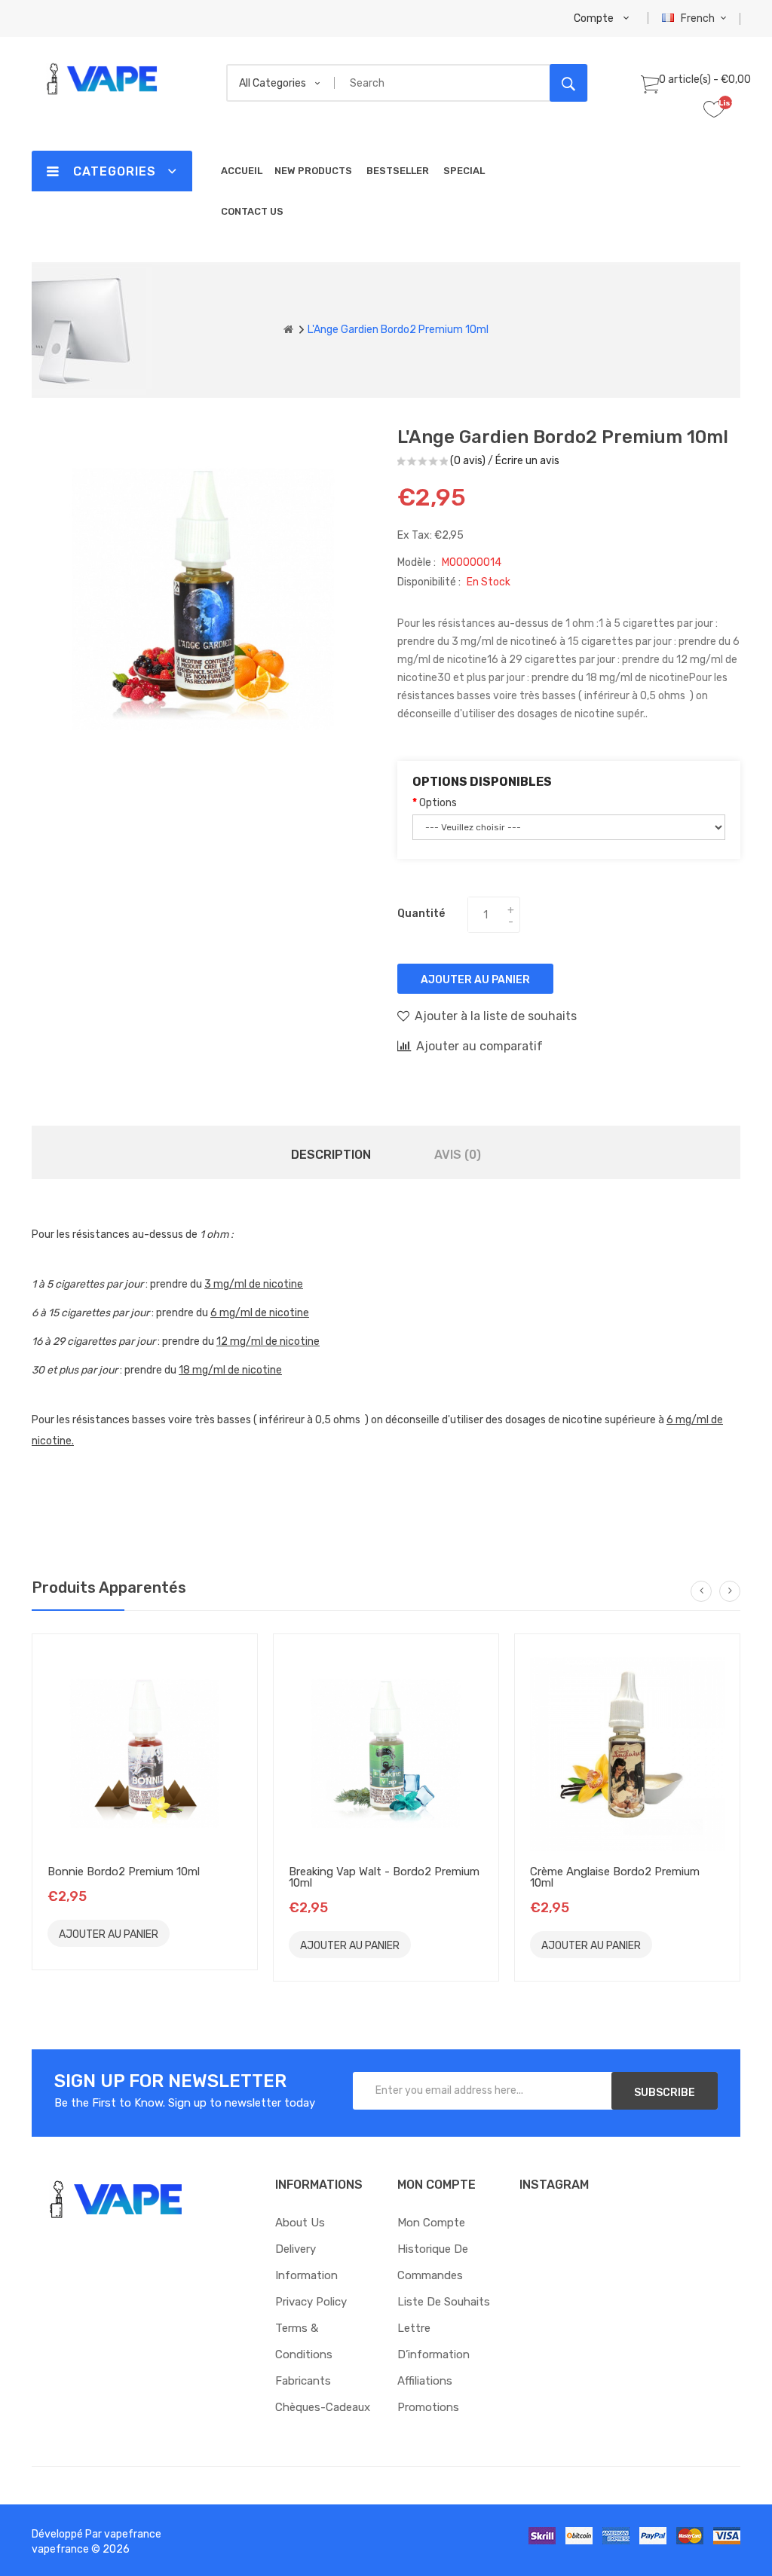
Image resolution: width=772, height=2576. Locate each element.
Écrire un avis (527, 461)
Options (438, 803)
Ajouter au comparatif (479, 1046)
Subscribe (665, 2093)
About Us (300, 2223)
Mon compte (431, 2223)
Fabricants (303, 2381)
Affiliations (425, 2381)
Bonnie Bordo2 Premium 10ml (124, 1872)
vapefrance (133, 2534)
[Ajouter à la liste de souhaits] (190, 1933)
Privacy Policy (311, 2302)
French (699, 18)
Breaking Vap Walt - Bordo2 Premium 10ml (384, 1877)
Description (331, 1155)
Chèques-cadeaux (323, 2407)
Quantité (421, 914)
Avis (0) (458, 1155)
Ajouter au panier (475, 980)
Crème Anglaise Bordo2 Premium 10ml (615, 1877)
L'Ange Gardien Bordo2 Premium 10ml (398, 330)
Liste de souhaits (444, 2302)
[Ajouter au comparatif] (224, 1933)
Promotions (428, 2407)
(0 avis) (468, 461)
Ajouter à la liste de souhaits (496, 1016)
